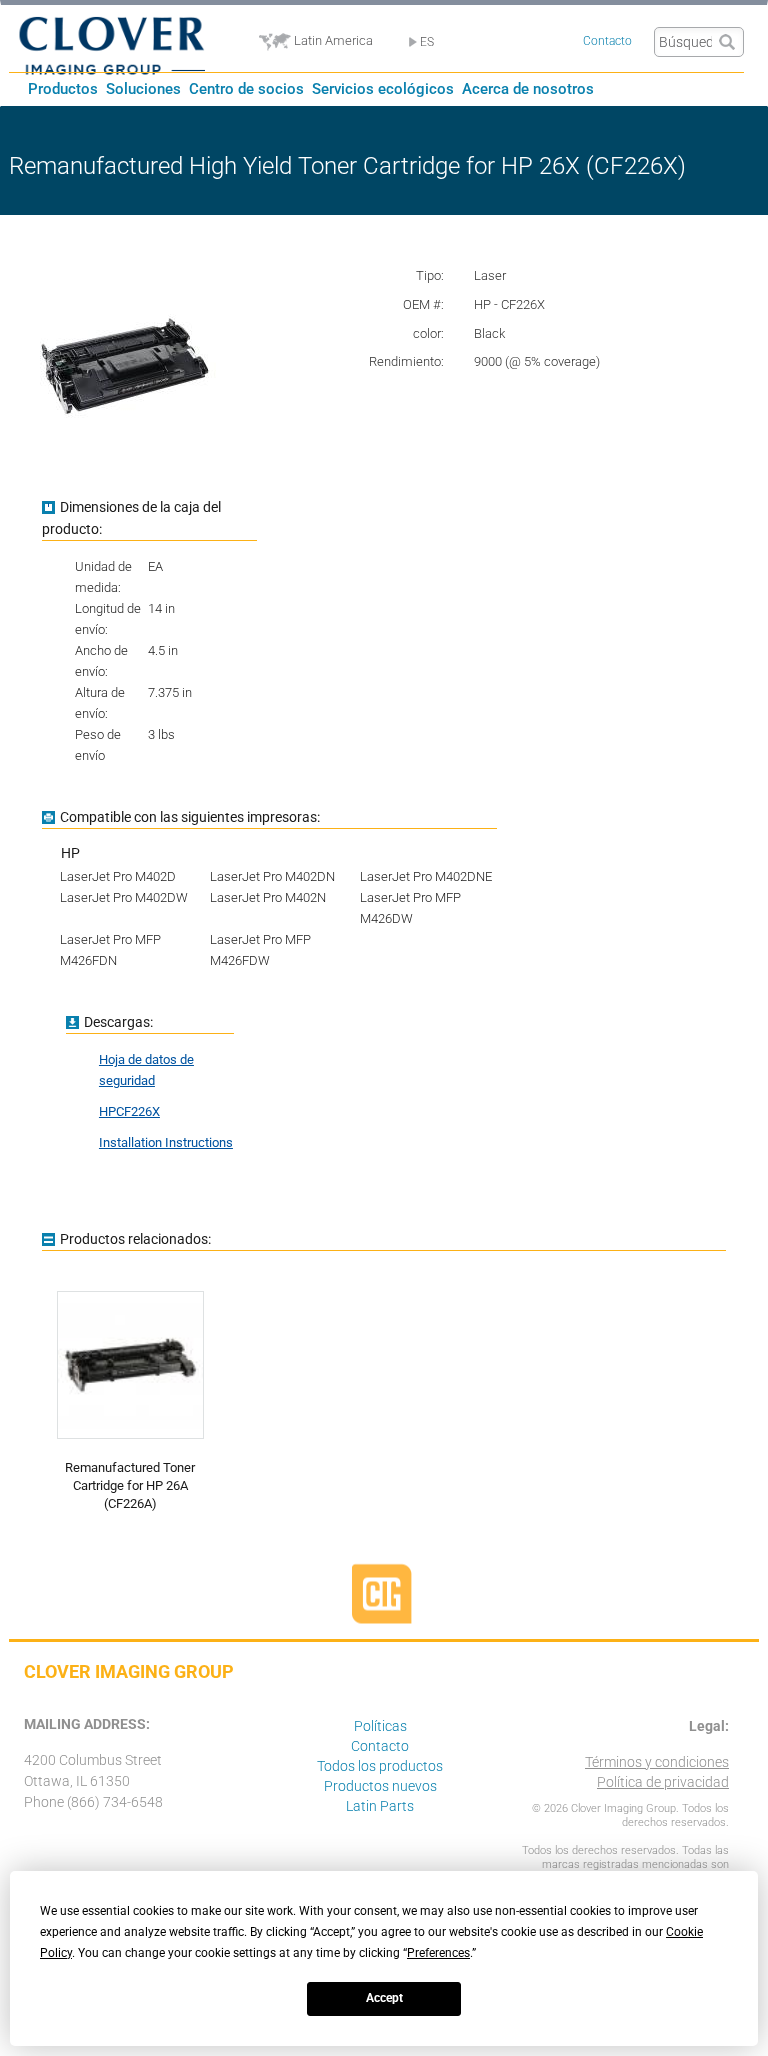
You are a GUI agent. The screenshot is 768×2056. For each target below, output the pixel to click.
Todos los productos (380, 1766)
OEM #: (423, 304)
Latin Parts (380, 1806)
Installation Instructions (166, 1142)
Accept (384, 1998)
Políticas (380, 1726)
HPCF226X (129, 1111)
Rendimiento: (406, 361)
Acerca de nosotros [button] (528, 89)
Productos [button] (63, 89)
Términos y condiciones (657, 1762)
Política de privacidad (663, 1782)
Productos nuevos (380, 1786)
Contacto (607, 41)
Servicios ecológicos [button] (383, 89)
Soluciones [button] (143, 89)
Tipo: (430, 275)
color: (428, 333)
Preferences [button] (438, 1953)
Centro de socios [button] (246, 89)
